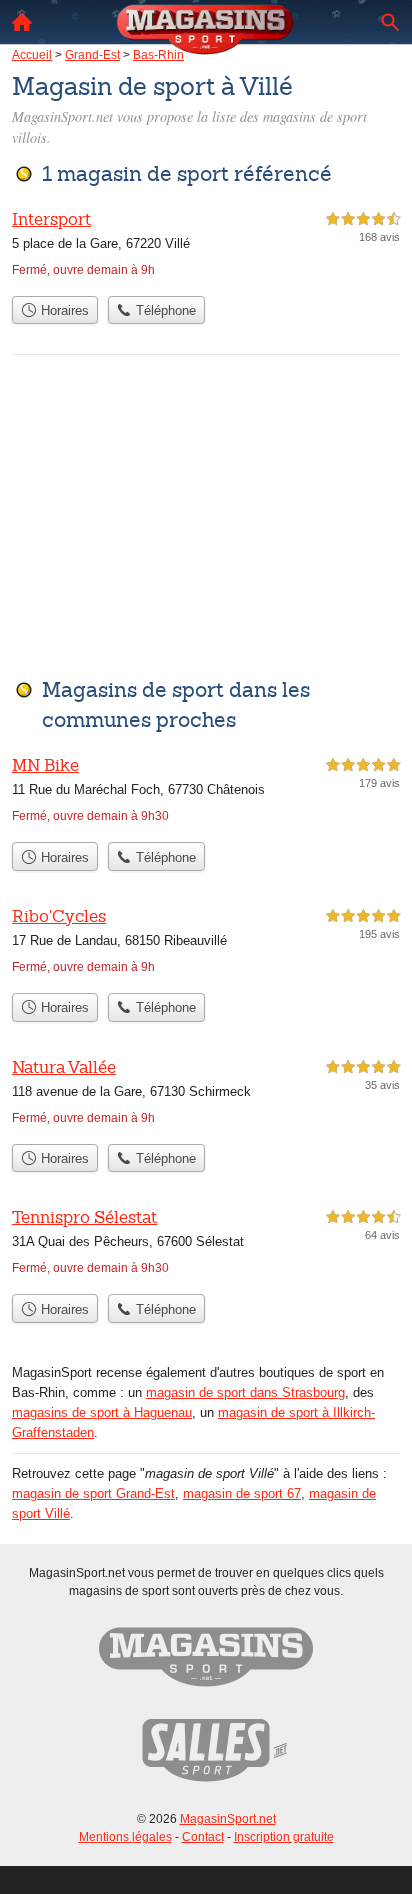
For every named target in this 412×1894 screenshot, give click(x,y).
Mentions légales (125, 1837)
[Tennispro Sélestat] (206, 1244)
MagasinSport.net (228, 1819)
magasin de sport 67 (242, 1493)
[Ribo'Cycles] (206, 943)
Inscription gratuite (284, 1837)
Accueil (22, 22)
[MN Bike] (206, 792)
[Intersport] (206, 246)
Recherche (390, 22)
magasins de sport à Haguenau (102, 1412)
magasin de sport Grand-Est (93, 1493)
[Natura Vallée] (206, 1094)
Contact (203, 1837)
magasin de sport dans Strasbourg (245, 1392)
